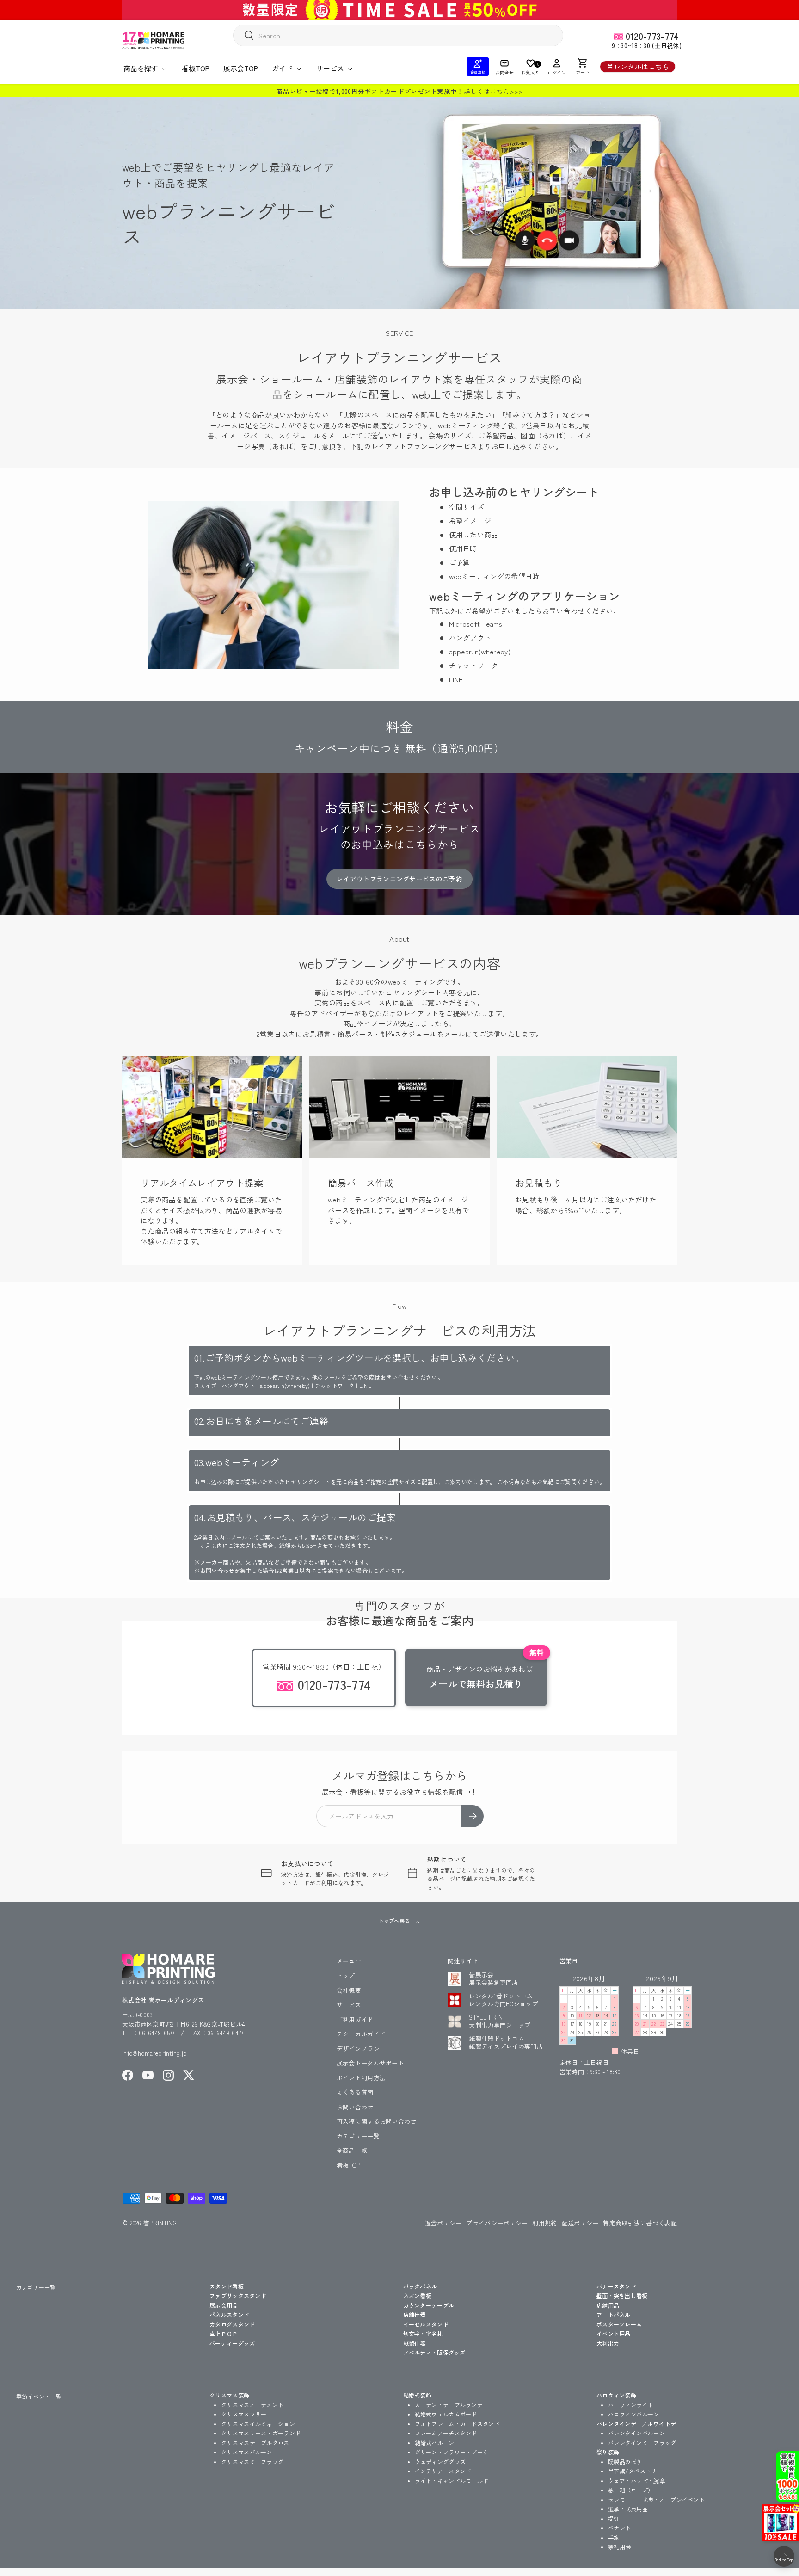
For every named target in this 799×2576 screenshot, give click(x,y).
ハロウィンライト (631, 2405)
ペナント (619, 2528)
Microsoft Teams (476, 624)
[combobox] (398, 35)
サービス (330, 68)
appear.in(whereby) (480, 651)
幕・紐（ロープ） (631, 2490)
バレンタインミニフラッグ (642, 2443)
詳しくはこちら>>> (493, 91)
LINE (456, 679)
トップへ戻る (395, 1921)
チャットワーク (474, 665)
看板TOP (196, 68)
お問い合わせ (355, 2107)
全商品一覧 (352, 2150)
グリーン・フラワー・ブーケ (452, 2452)
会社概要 (349, 1990)
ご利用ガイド (355, 2019)
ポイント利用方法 (361, 2078)
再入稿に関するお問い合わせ (377, 2121)
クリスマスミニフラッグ (252, 2462)
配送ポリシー (580, 2223)
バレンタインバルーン (636, 2433)
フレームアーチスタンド (446, 2433)
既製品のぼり (625, 2462)
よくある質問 (355, 2092)
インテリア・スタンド (443, 2471)
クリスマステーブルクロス (255, 2443)
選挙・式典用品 (628, 2509)
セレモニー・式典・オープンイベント (656, 2499)
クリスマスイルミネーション (258, 2424)
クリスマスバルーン (247, 2452)
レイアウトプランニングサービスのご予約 (399, 879)
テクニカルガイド (361, 2034)
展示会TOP (241, 68)
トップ (346, 1975)
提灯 (614, 2518)
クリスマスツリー (244, 2414)
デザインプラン (358, 2049)
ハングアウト (470, 638)
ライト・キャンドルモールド (452, 2480)
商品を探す (141, 68)
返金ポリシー (443, 2223)
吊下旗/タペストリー (635, 2471)
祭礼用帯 (619, 2547)
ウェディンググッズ (440, 2462)
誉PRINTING (160, 2223)
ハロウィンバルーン (634, 2414)
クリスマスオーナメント (252, 2405)
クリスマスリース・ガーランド (261, 2433)
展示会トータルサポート (370, 2063)
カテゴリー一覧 (358, 2136)
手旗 (614, 2537)
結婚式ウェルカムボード (446, 2414)
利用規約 (544, 2223)
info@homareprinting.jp (155, 2053)
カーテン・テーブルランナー (452, 2405)
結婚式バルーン (435, 2443)
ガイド (282, 68)
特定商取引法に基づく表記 (640, 2223)
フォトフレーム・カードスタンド (458, 2424)
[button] (583, 67)
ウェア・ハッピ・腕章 (636, 2480)
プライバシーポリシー (497, 2223)
